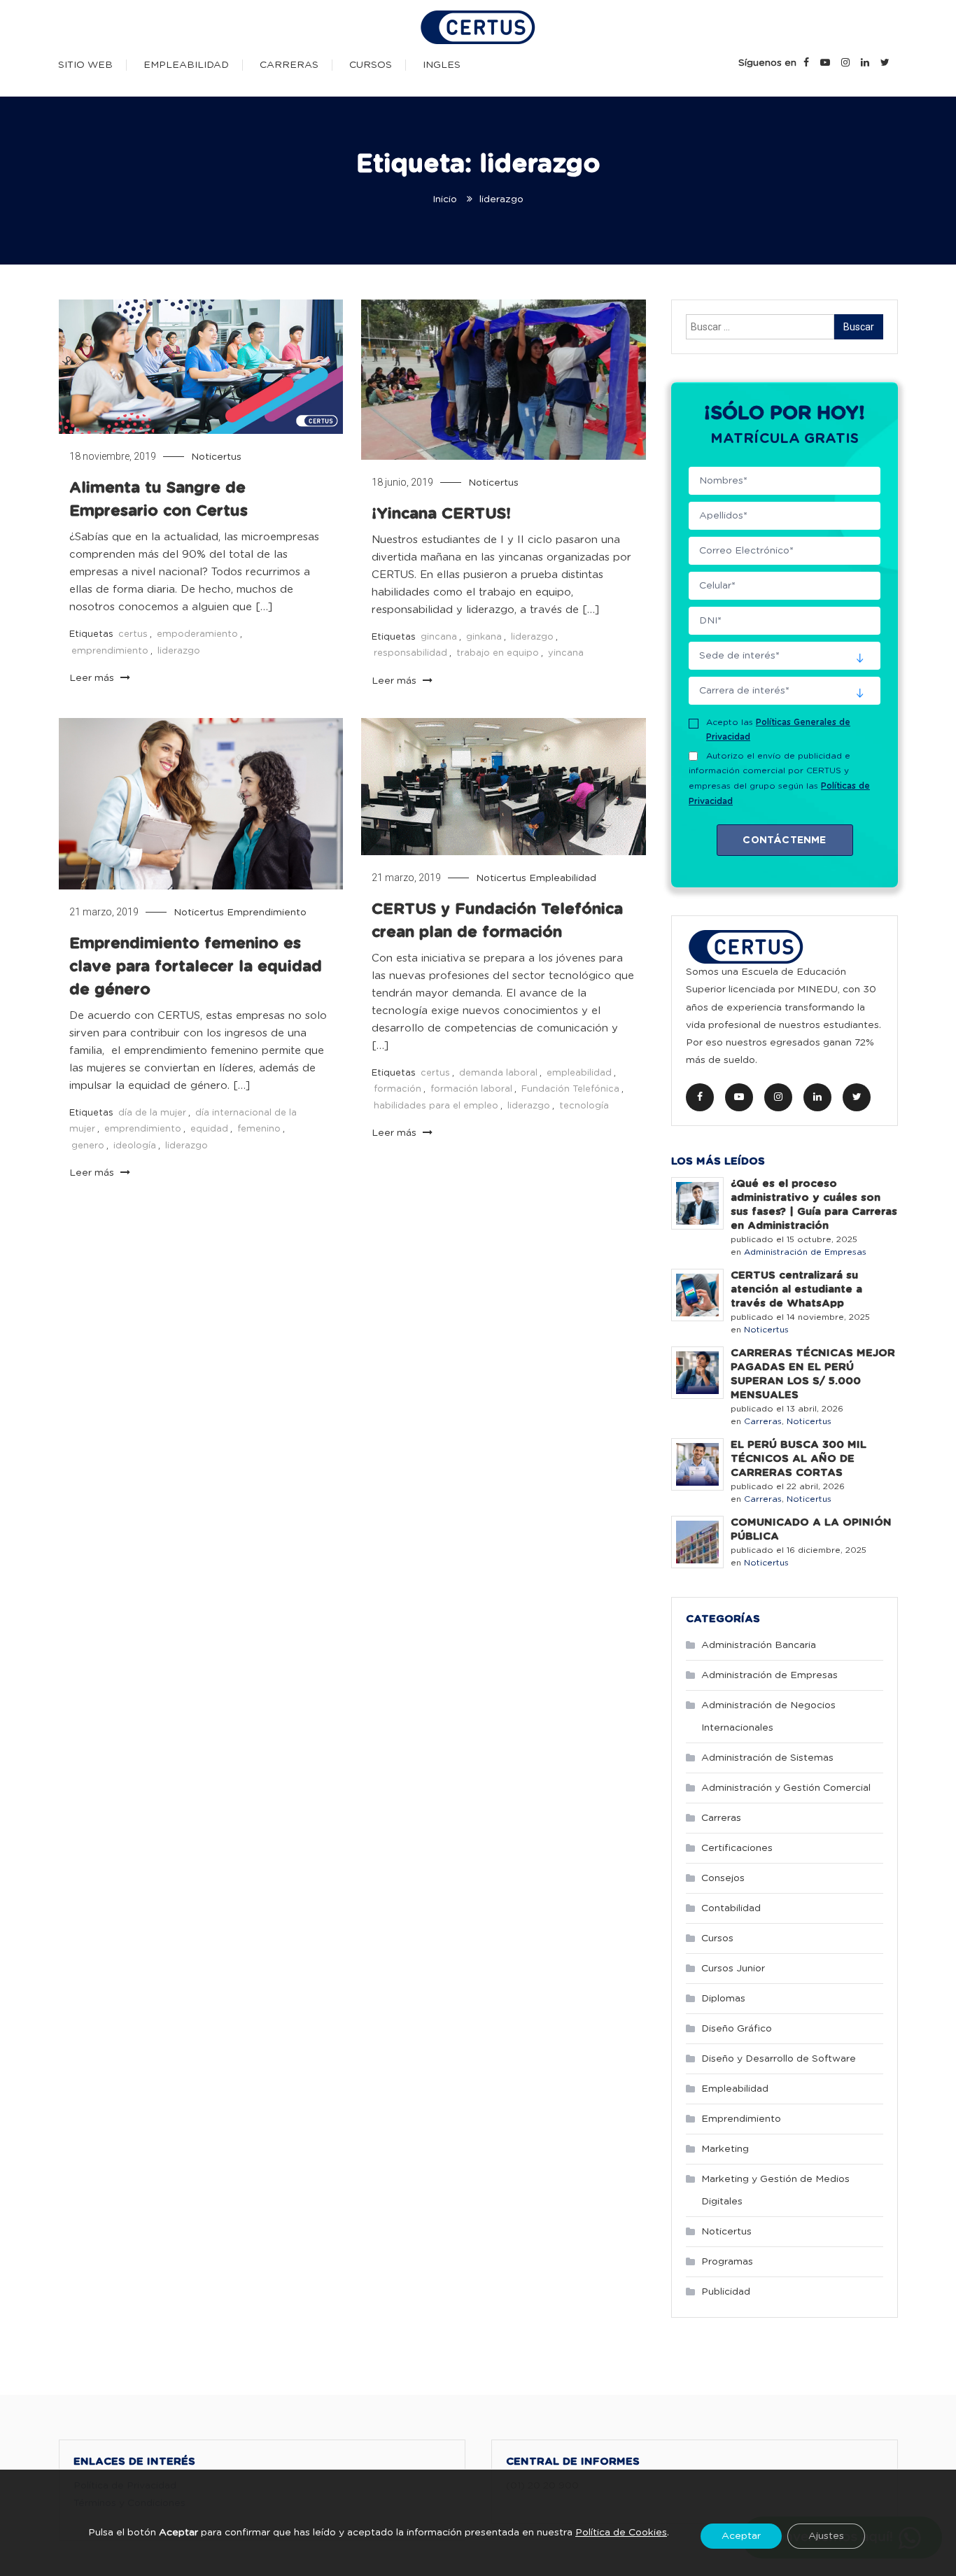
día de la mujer (152, 1113)
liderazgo (179, 651)
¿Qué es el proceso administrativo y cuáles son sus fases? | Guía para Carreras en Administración (814, 1205)
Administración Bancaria (759, 1645)
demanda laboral (498, 1073)
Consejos (723, 1878)
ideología (135, 1146)
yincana (566, 653)
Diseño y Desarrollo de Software (779, 2059)
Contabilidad (731, 1908)
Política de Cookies (621, 2533)
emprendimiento (110, 651)
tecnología (584, 1106)
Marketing (725, 2149)
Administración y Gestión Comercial (786, 1788)
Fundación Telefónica (570, 1089)
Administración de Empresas (805, 1252)
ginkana (484, 637)
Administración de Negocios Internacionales (768, 1717)
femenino (259, 1129)
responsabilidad (410, 653)
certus (133, 634)
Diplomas (723, 1999)
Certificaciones (737, 1848)
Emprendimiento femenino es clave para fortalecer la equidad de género (196, 966)
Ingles (442, 65)
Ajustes (826, 2535)
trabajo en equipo (498, 653)
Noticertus (216, 457)
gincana (439, 637)
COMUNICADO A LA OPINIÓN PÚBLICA (811, 1529)
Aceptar (741, 2535)
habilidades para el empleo (436, 1106)
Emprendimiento (267, 913)
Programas (727, 2262)
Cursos (371, 65)
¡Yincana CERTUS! (441, 514)
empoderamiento (197, 634)
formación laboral (471, 1089)
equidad (209, 1129)
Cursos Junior (733, 1969)
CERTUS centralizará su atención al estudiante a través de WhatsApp (796, 1289)
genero (88, 1146)
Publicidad (726, 2292)
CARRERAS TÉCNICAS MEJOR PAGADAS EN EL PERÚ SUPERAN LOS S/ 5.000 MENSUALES (813, 1374)
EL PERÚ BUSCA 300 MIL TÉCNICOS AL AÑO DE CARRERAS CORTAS (799, 1459)
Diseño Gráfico (737, 2029)
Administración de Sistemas (767, 1758)
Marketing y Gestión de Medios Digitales (775, 2190)
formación (398, 1089)
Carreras (289, 65)
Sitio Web (85, 65)
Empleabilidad (186, 65)
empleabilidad (579, 1073)
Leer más (93, 678)
